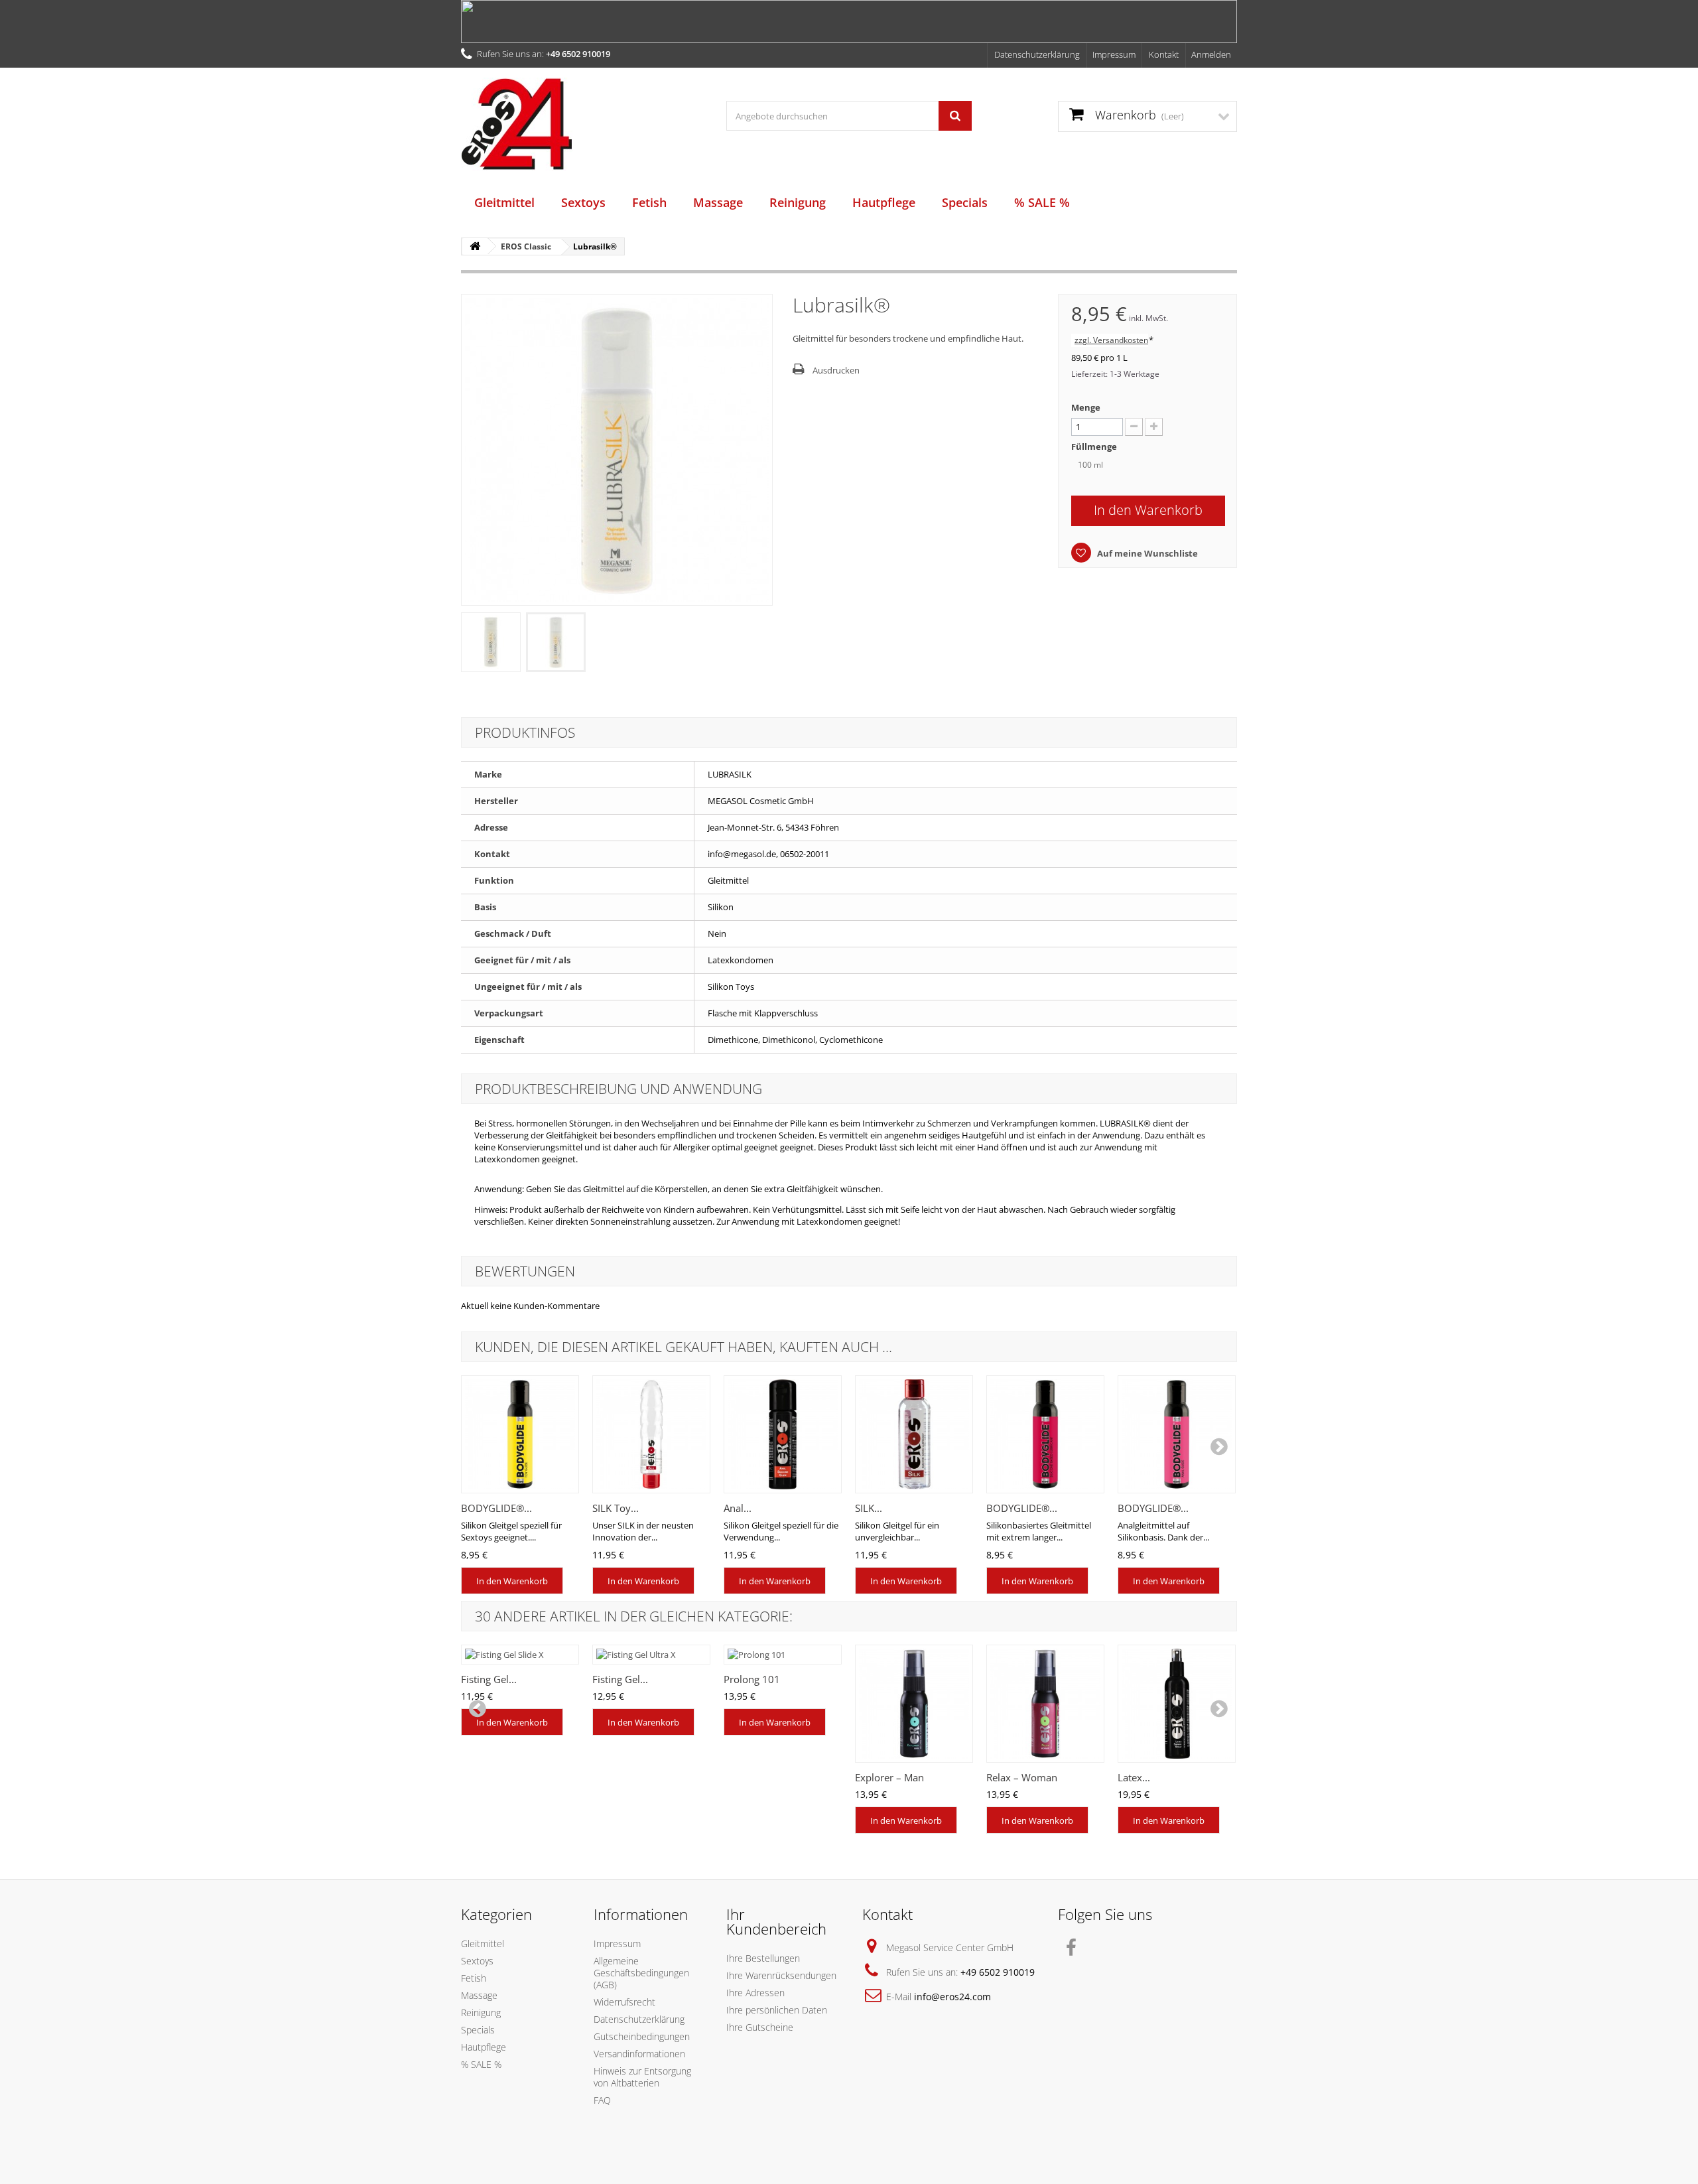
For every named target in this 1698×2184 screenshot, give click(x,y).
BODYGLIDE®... (496, 1508)
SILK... (869, 1508)
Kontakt (1164, 54)
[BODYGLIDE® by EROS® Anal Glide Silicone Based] (1177, 1434)
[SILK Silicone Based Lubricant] (914, 1434)
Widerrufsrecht (624, 2002)
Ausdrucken (836, 370)
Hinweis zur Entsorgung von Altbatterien (642, 2077)
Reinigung (798, 202)
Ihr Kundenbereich (776, 1921)
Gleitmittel (504, 202)
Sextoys (583, 202)
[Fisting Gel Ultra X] (651, 1655)
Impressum (1114, 54)
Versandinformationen (639, 2054)
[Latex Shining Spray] (1177, 1704)
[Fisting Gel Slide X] (520, 1655)
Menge (1086, 407)
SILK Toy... (616, 1508)
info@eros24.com (952, 1997)
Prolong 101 (752, 1679)
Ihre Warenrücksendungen (781, 1975)
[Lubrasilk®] (491, 642)
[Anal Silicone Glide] (783, 1434)
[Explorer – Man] (914, 1704)
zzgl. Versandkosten (1111, 340)
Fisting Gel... (489, 1679)
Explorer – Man (889, 1777)
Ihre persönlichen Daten (777, 2010)
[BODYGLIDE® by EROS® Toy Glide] (520, 1434)
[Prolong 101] (783, 1655)
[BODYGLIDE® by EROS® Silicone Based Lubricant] (1045, 1434)
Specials (965, 202)
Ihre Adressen (755, 1993)
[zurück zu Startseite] (475, 246)
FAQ (602, 2100)
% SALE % (1042, 202)
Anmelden (1211, 54)
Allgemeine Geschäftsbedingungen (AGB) (641, 1973)
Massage (718, 202)
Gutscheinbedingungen (642, 2036)
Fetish (649, 202)
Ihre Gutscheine (760, 2027)
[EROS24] (584, 124)
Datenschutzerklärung (1037, 54)
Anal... (738, 1508)
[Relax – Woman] (1045, 1704)
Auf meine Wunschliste (1146, 553)
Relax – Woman (1022, 1777)
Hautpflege (884, 202)
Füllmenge (1095, 446)
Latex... (1134, 1777)
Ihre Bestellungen (763, 1958)
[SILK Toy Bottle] (651, 1434)
